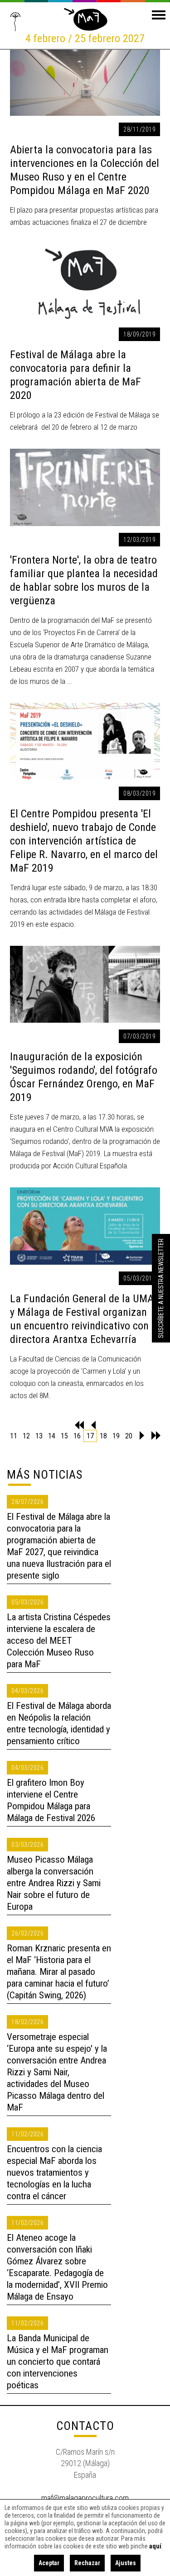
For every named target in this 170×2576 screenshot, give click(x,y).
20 (129, 1436)
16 (77, 1436)
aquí (155, 2546)
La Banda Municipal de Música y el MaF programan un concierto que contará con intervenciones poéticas (58, 2362)
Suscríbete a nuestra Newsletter (161, 1288)
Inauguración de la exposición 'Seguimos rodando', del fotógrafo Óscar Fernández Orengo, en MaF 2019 (84, 1077)
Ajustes (126, 2563)
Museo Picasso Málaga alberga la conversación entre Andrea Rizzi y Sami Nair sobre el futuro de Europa (54, 1883)
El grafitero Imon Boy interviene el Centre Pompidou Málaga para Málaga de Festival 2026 (51, 1800)
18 (103, 1436)
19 (116, 1436)
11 (14, 1436)
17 (90, 1436)
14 (52, 1436)
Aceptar (49, 2563)
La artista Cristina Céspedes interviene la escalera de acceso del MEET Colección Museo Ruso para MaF (59, 1641)
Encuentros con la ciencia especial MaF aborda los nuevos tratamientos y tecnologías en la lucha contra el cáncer (54, 2173)
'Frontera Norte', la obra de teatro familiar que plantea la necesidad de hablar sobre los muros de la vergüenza (84, 580)
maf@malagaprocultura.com (85, 2498)
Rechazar (87, 2563)
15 (64, 1436)
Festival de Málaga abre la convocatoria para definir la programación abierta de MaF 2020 (75, 375)
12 (26, 1436)
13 (39, 1436)
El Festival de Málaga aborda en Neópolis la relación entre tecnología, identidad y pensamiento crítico (59, 1723)
